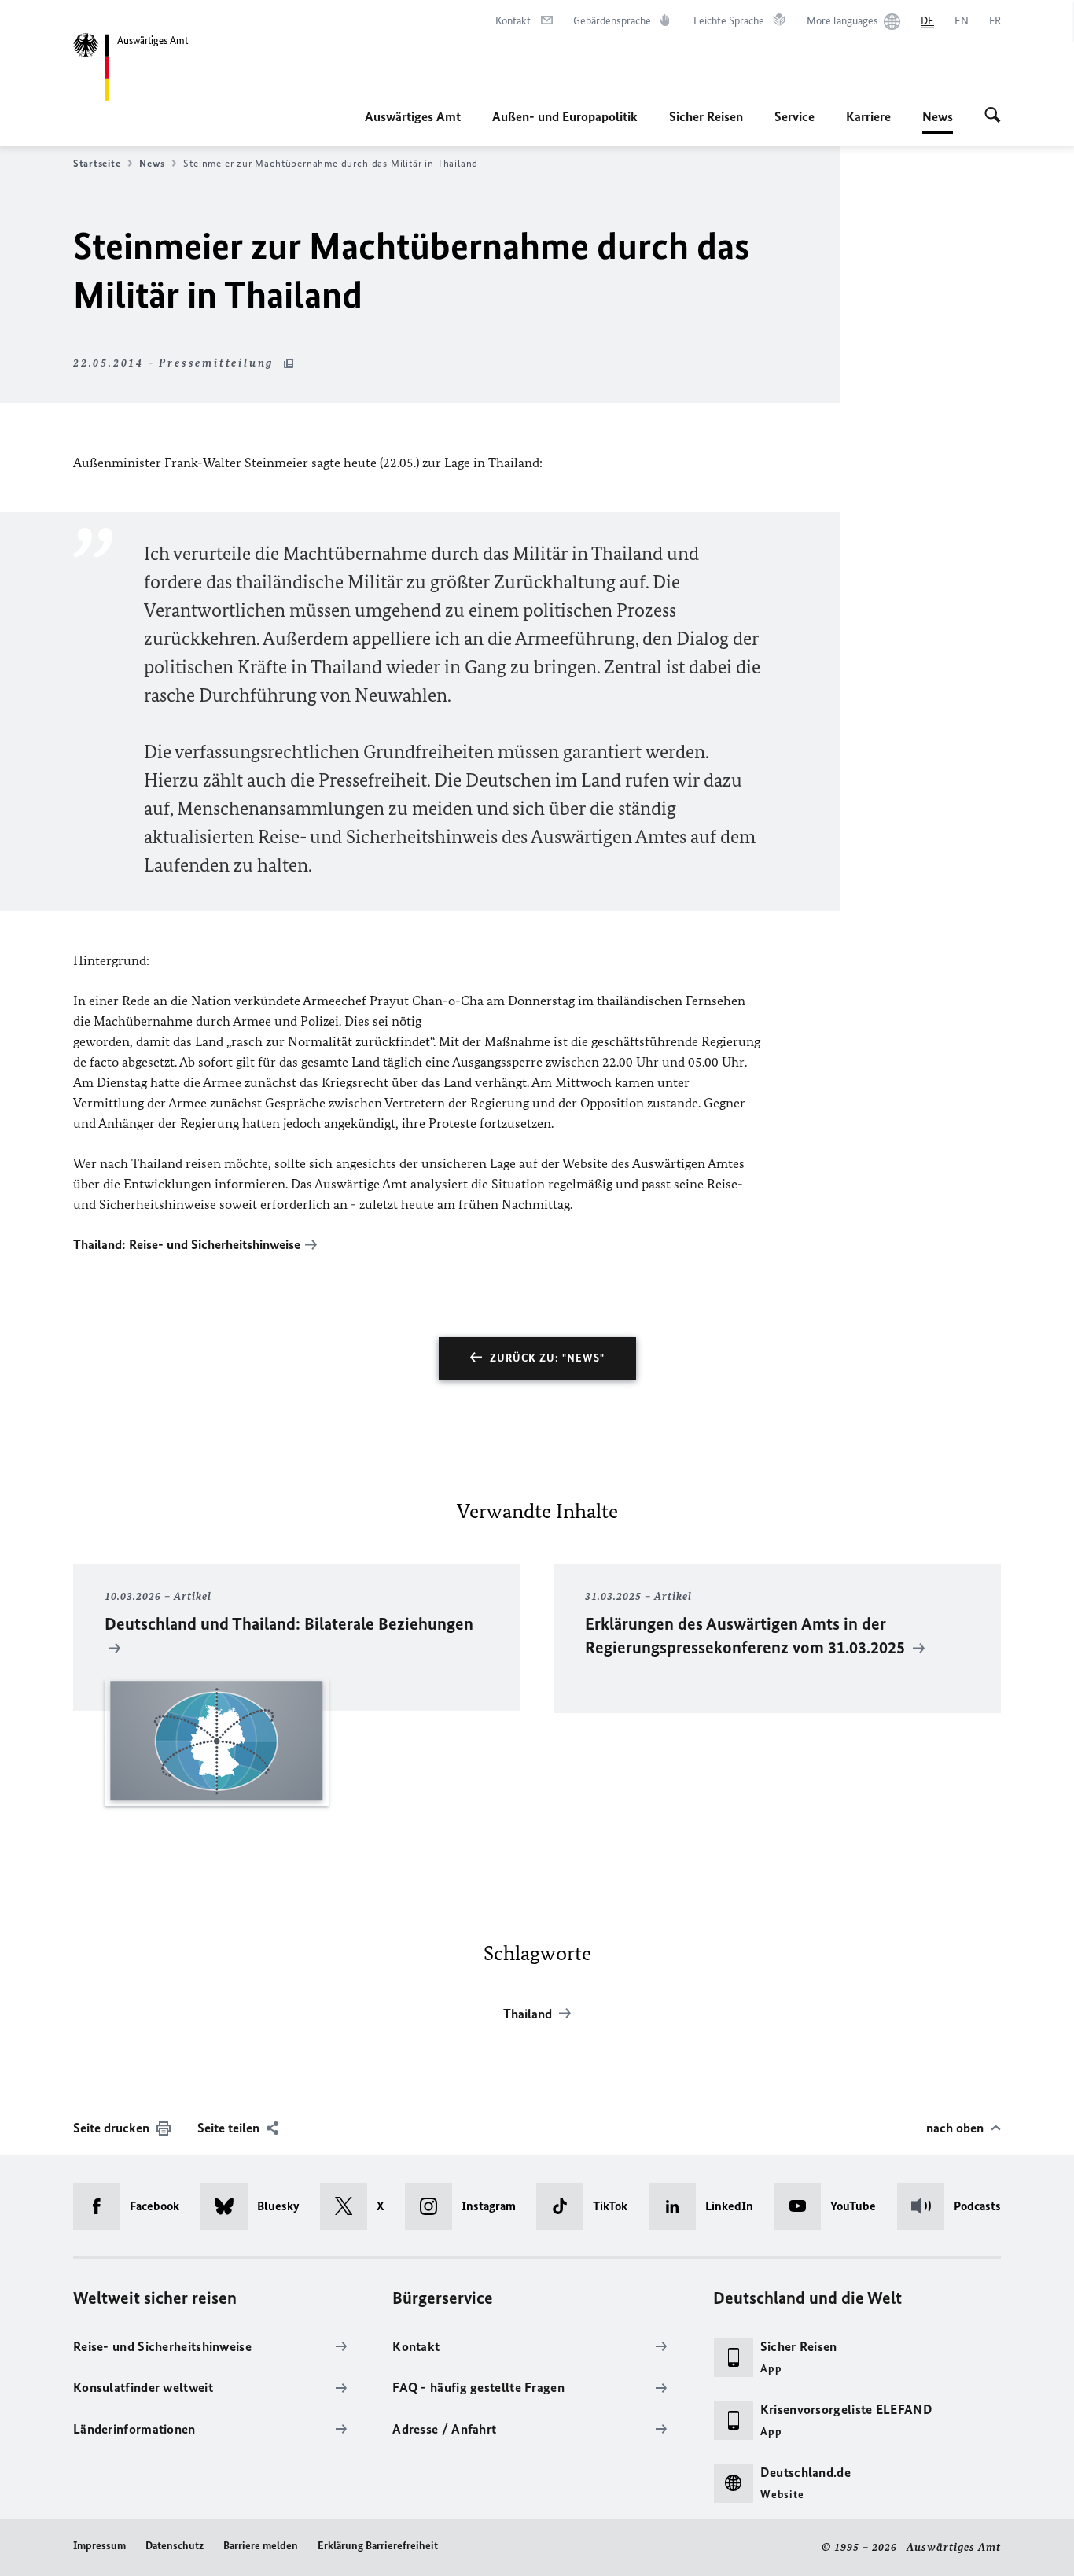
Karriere (868, 116)
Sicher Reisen (706, 116)
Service (794, 116)
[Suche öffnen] (993, 116)
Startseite (97, 163)
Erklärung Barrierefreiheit (378, 2546)
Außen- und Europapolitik (565, 116)
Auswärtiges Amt (413, 116)
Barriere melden (261, 2546)
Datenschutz (175, 2546)
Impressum (99, 2546)
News (938, 121)
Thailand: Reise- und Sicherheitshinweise (187, 1244)
